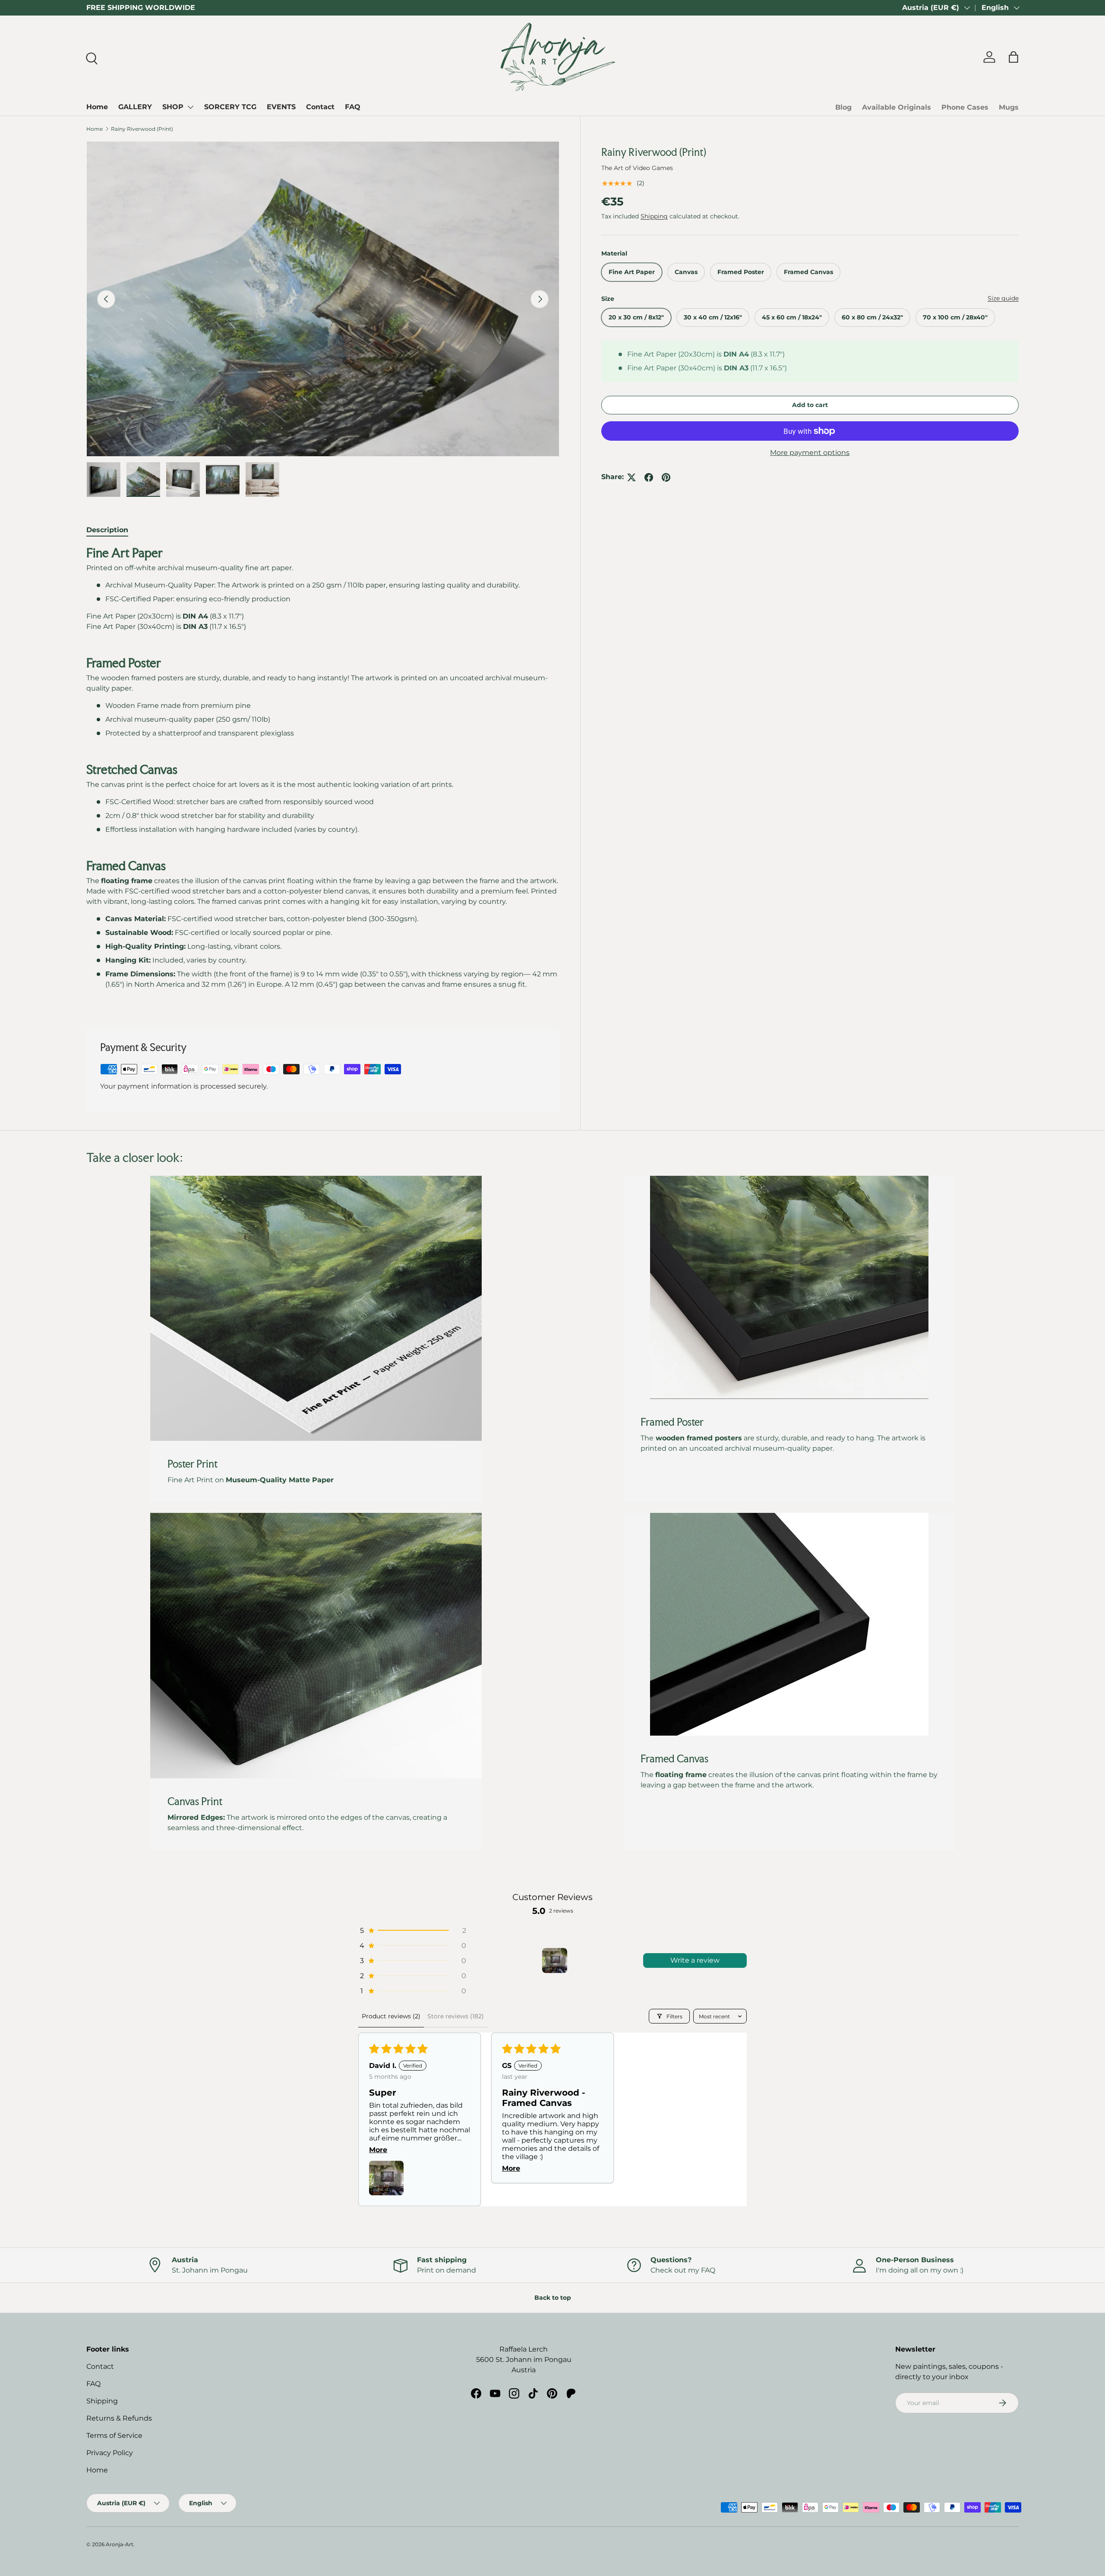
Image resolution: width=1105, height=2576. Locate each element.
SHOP (173, 107)
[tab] (107, 530)
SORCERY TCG (230, 107)
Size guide (1003, 299)
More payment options (810, 453)
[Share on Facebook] (649, 477)
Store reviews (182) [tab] (456, 2016)
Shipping (654, 216)
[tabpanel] (323, 776)
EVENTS (281, 107)
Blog (843, 107)
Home (97, 107)
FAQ (353, 107)
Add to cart (810, 405)
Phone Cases (965, 107)
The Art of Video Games (637, 168)
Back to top (553, 2298)
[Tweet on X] (631, 477)
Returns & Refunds (119, 2418)
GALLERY (135, 107)
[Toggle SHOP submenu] (190, 107)
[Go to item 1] (555, 1960)
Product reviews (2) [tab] (391, 2016)
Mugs (1009, 107)
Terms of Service (114, 2436)
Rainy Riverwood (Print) (142, 129)
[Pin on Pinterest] (666, 477)
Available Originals (897, 107)
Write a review (695, 1960)
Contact (320, 107)
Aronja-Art (120, 2544)
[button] (412, 1930)
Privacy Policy (110, 2453)
